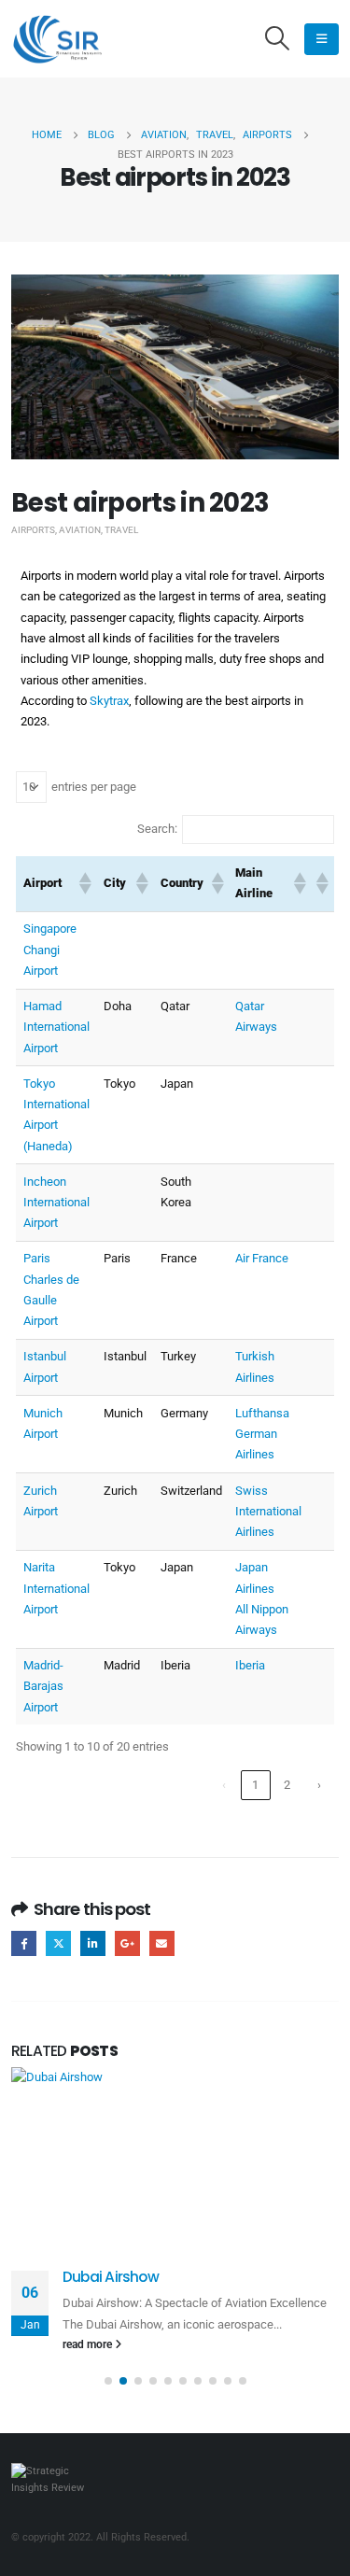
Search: (157, 829)
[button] (278, 39)
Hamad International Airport (56, 1027)
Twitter (58, 1943)
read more (89, 2344)
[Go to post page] (175, 2158)
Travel (121, 530)
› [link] (319, 1785)
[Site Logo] (58, 39)
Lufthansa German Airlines (262, 1434)
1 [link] (255, 1785)
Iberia (250, 1665)
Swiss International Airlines (268, 1512)
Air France (262, 1258)
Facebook (24, 1943)
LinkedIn (93, 1943)
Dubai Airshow (111, 2277)
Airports (33, 530)
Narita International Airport (56, 1588)
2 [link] (287, 1785)
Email (162, 1943)
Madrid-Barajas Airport (43, 1686)
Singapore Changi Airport (50, 950)
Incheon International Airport (56, 1203)
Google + (127, 1943)
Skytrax (109, 701)
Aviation (80, 530)
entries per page (94, 787)
